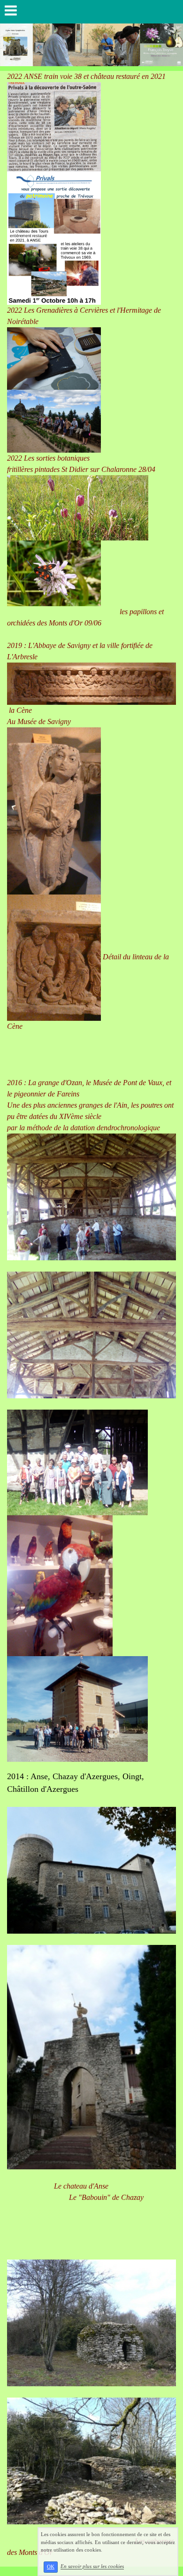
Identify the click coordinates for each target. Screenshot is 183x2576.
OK (51, 2567)
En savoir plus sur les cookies (92, 2567)
